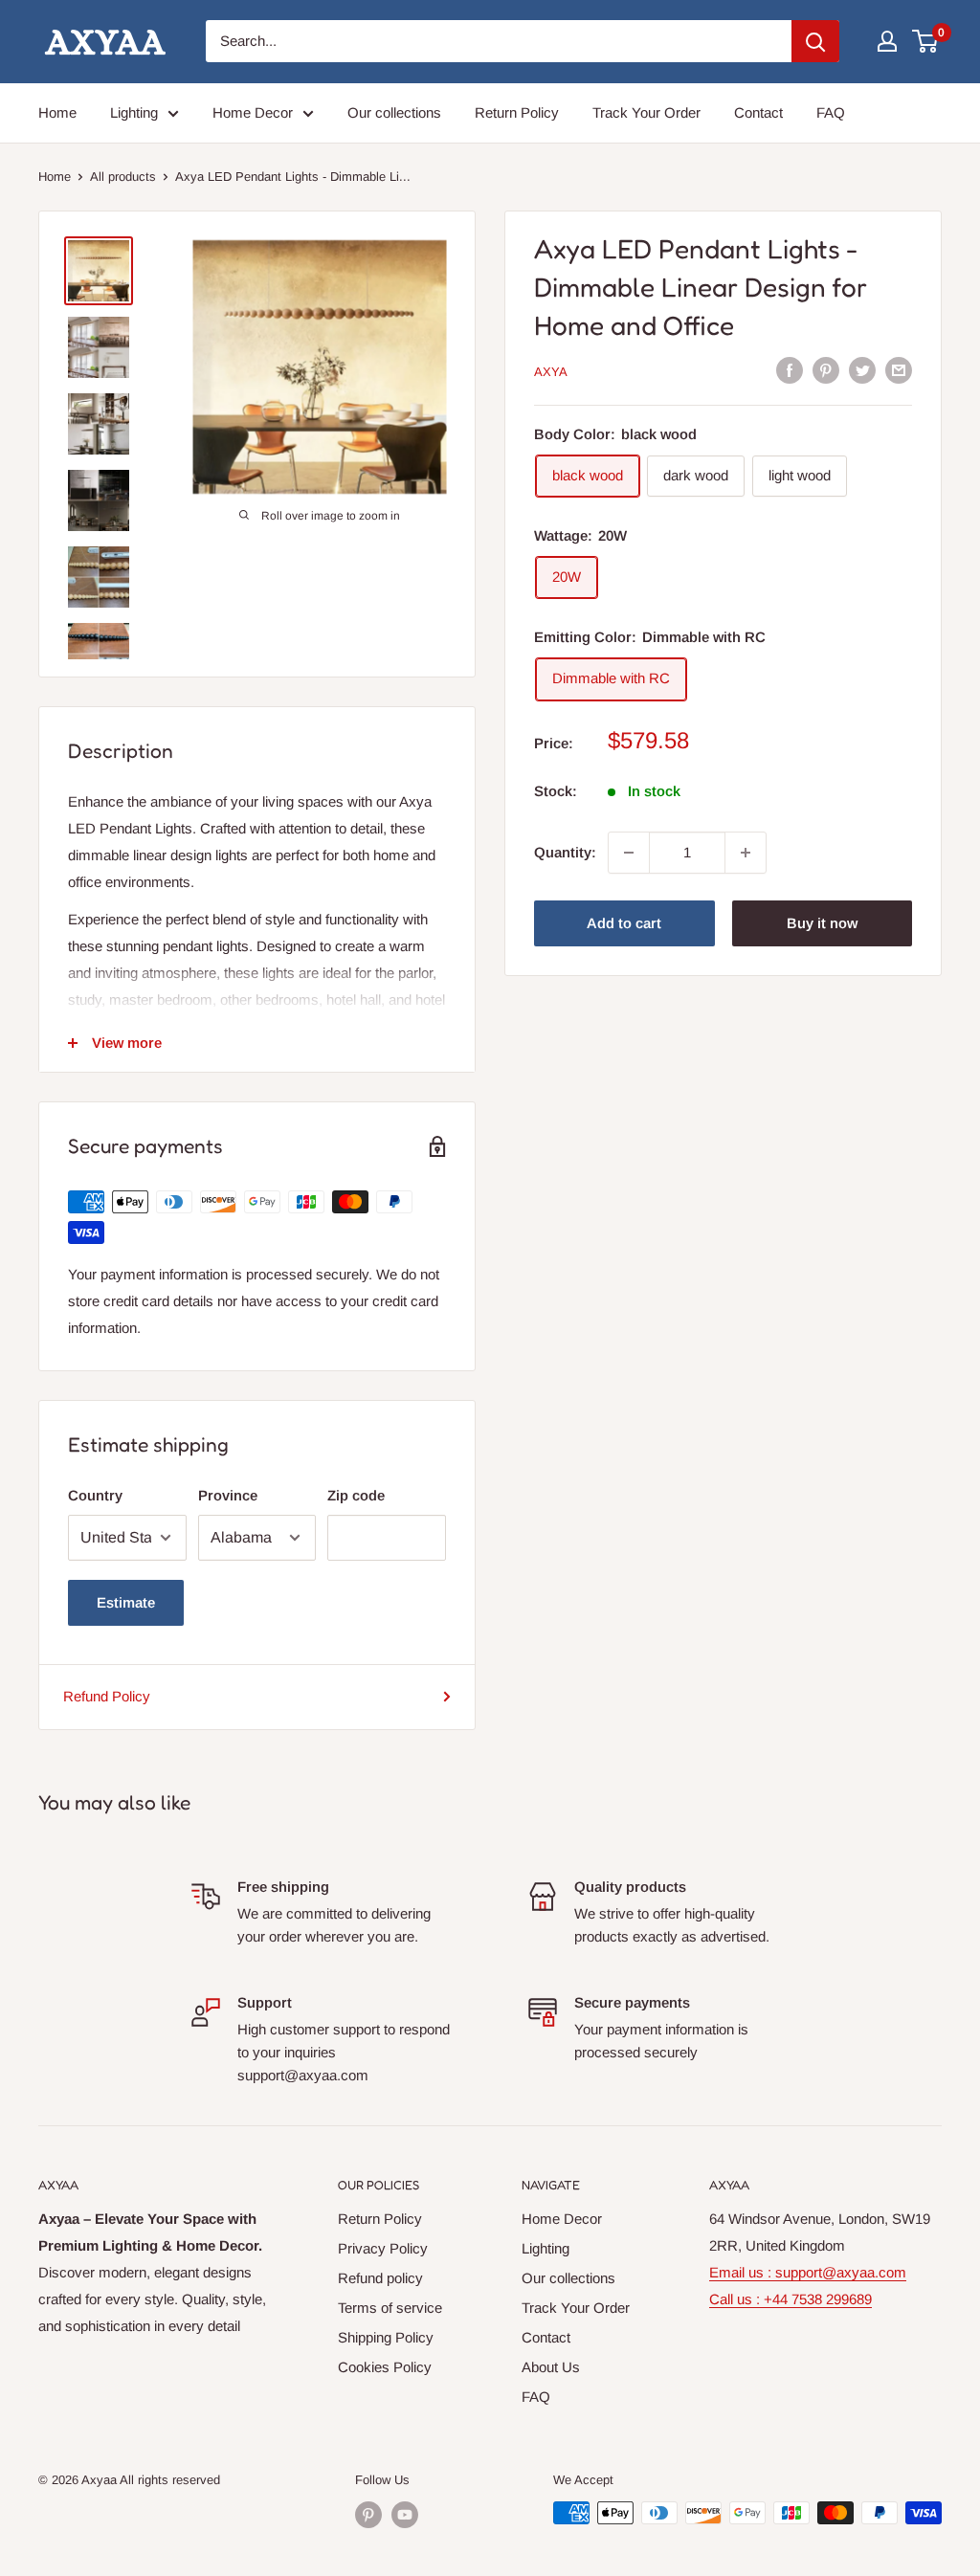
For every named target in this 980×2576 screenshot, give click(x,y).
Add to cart (624, 923)
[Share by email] (899, 370)
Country (95, 1495)
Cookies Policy (385, 2367)
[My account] (887, 41)
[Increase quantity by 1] (746, 853)
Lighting (134, 112)
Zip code (356, 1495)
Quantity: (565, 852)
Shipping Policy (386, 2337)
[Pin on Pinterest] (826, 370)
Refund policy (380, 2278)
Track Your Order (646, 112)
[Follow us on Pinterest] (368, 2515)
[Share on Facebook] (790, 370)
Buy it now (822, 923)
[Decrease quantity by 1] (629, 853)
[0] (926, 41)
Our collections (394, 112)
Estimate (126, 1602)
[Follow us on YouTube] (405, 2515)
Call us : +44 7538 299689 (791, 2299)
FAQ (831, 112)
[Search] (815, 41)
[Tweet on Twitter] (862, 370)
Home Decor (253, 112)
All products (123, 177)
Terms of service (390, 2308)
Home (57, 112)
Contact (758, 112)
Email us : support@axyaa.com (808, 2272)
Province (228, 1495)
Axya (551, 372)
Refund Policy (107, 1696)
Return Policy (517, 112)
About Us (551, 2367)
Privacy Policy (383, 2248)
